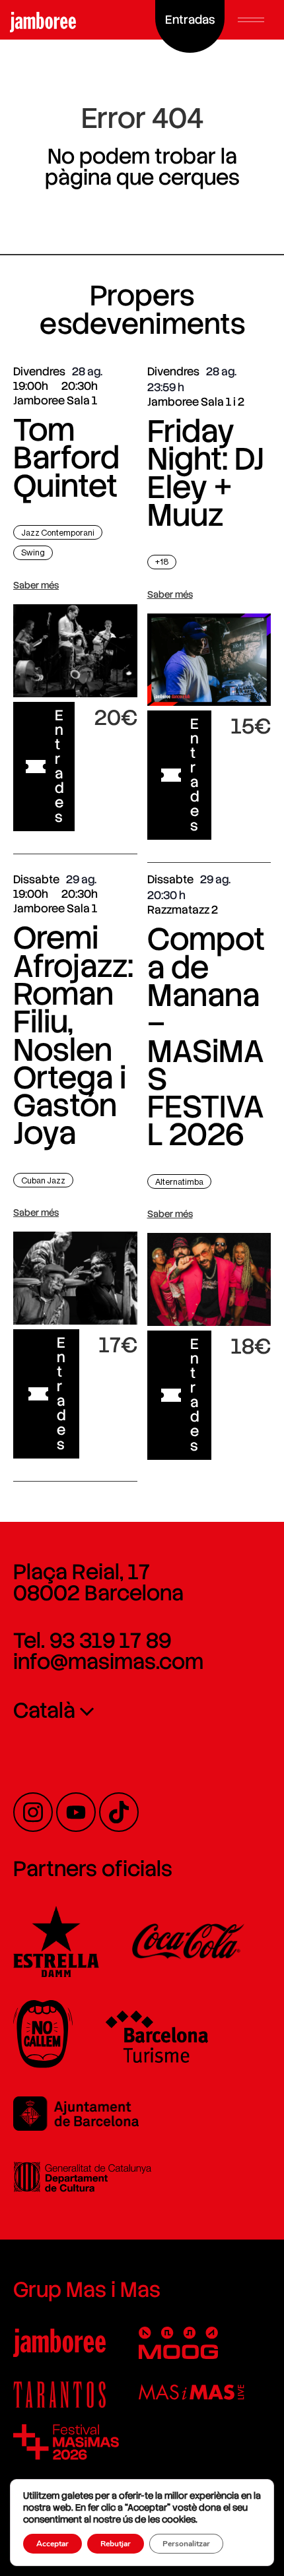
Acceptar (53, 2544)
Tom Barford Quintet (66, 458)
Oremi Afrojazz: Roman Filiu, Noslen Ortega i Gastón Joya (73, 1035)
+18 (162, 562)
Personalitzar (186, 2544)
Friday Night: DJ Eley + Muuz (206, 473)
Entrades (59, 766)
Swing (33, 552)
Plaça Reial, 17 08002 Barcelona (98, 1583)
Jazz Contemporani (58, 533)
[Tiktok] (119, 1812)
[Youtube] (76, 1812)
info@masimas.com (108, 1662)
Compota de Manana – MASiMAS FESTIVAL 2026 (206, 1037)
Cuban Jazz (43, 1180)
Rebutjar (116, 2544)
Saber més (36, 585)
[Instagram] (33, 1812)
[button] (251, 20)
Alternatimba (179, 1182)
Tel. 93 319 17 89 (92, 1641)
